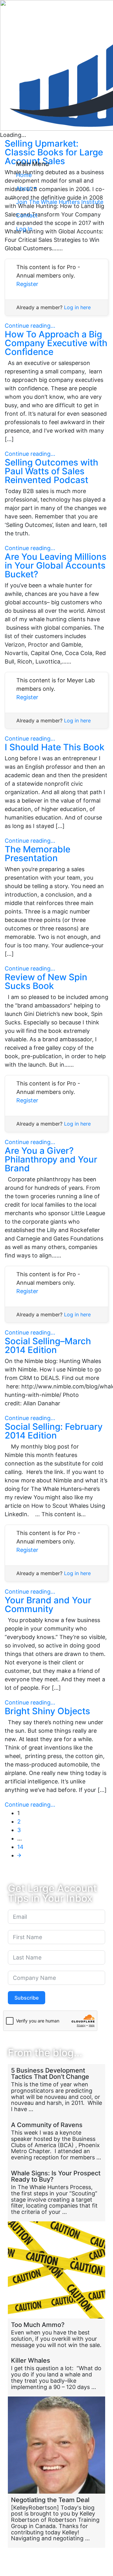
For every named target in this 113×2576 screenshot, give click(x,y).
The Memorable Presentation (38, 854)
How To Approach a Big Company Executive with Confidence (56, 343)
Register (27, 284)
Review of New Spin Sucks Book (46, 981)
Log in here (77, 307)
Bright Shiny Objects (47, 1711)
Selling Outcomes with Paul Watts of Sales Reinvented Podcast (51, 471)
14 (20, 1847)
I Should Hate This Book (55, 747)
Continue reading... (30, 326)
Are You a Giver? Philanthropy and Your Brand (51, 1159)
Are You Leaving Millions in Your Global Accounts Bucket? (56, 565)
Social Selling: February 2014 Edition (54, 1431)
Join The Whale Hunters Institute (60, 202)
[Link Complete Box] (56, 2091)
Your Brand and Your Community (48, 1605)
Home (24, 175)
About (24, 188)
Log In (24, 229)
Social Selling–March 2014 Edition (48, 1345)
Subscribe (27, 1998)
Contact (27, 215)
